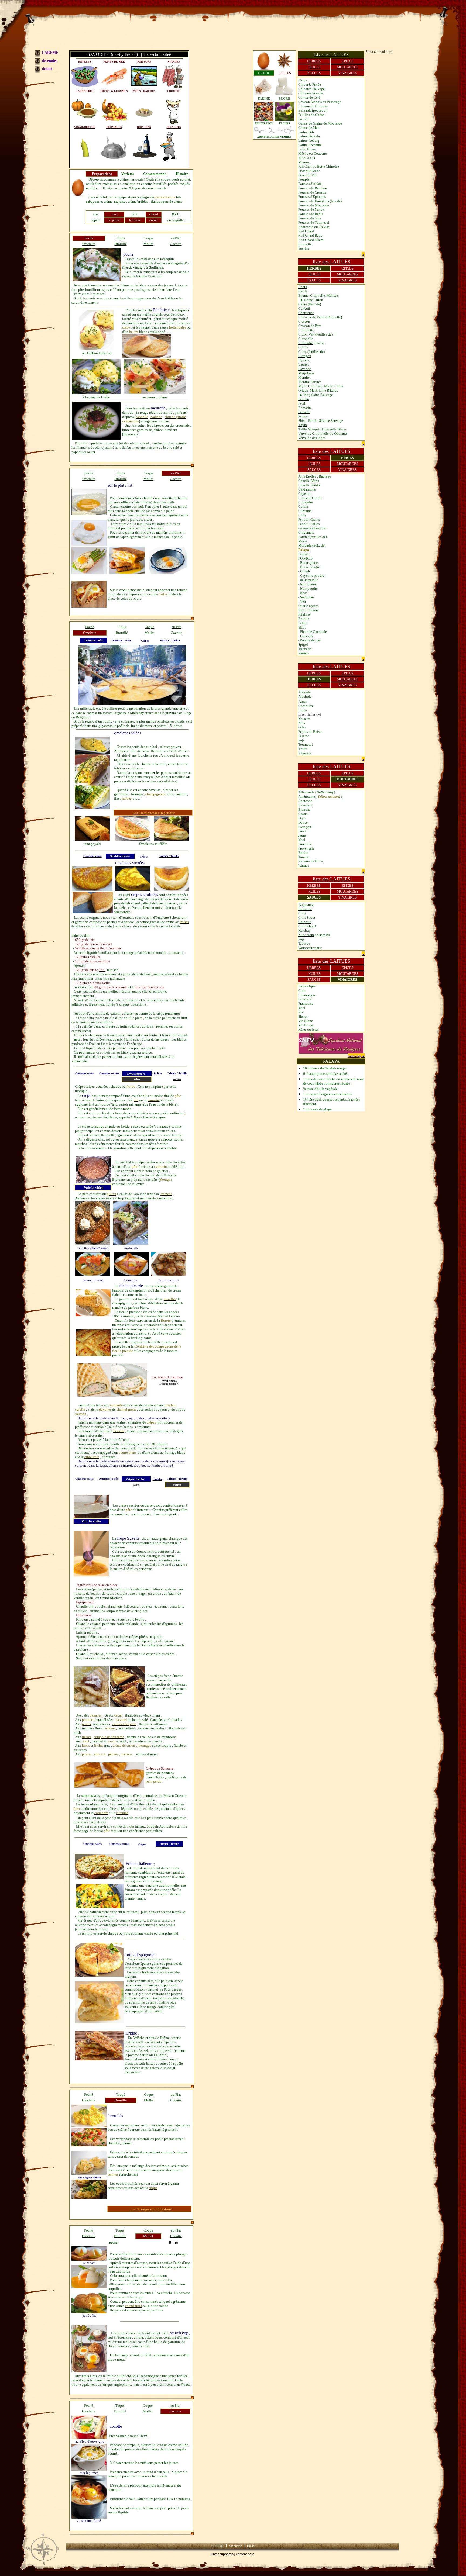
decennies (49, 61)
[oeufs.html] (78, 195)
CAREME (50, 53)
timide (47, 69)
